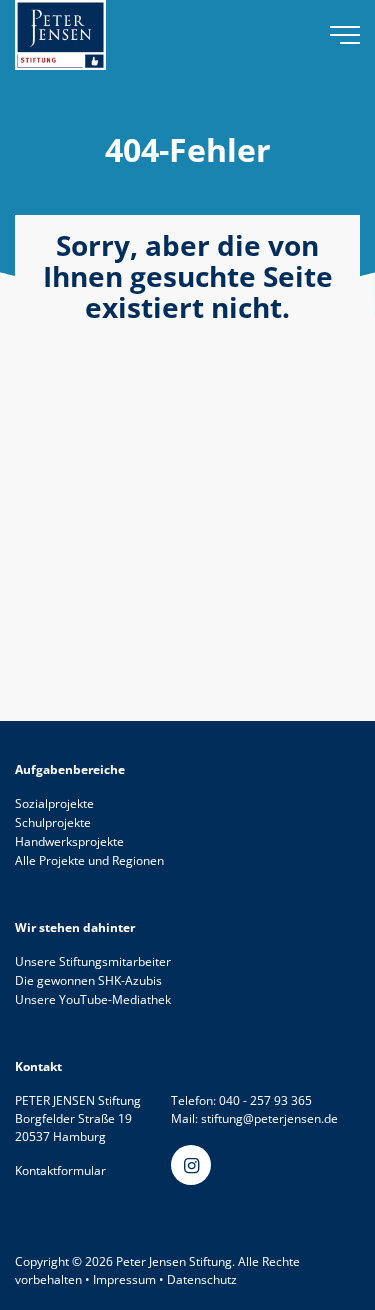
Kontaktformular (60, 1170)
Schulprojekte (53, 822)
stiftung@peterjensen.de (269, 1118)
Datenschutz (202, 1279)
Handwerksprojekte (69, 841)
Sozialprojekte (54, 803)
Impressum (124, 1279)
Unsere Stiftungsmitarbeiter (93, 961)
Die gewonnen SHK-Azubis (88, 980)
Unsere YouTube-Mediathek (93, 999)
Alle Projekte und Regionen (89, 860)
